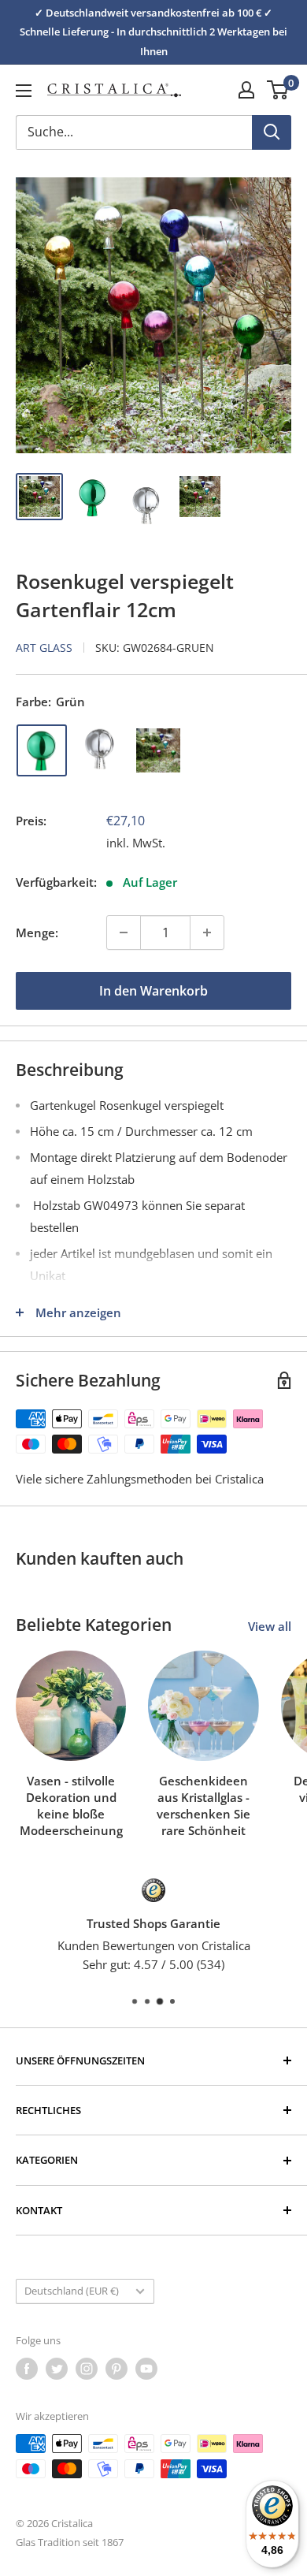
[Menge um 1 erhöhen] (207, 932)
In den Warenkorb (153, 991)
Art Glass (44, 648)
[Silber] (100, 750)
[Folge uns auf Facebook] (27, 2369)
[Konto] (246, 90)
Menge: (37, 932)
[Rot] (158, 750)
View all (270, 1626)
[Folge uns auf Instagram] (87, 2369)
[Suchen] (272, 132)
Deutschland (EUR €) (72, 2291)
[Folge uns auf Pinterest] (117, 2369)
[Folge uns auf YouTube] (146, 2369)
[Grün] (42, 750)
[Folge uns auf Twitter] (57, 2369)
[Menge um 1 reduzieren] (124, 932)
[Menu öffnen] (24, 91)
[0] (278, 90)
